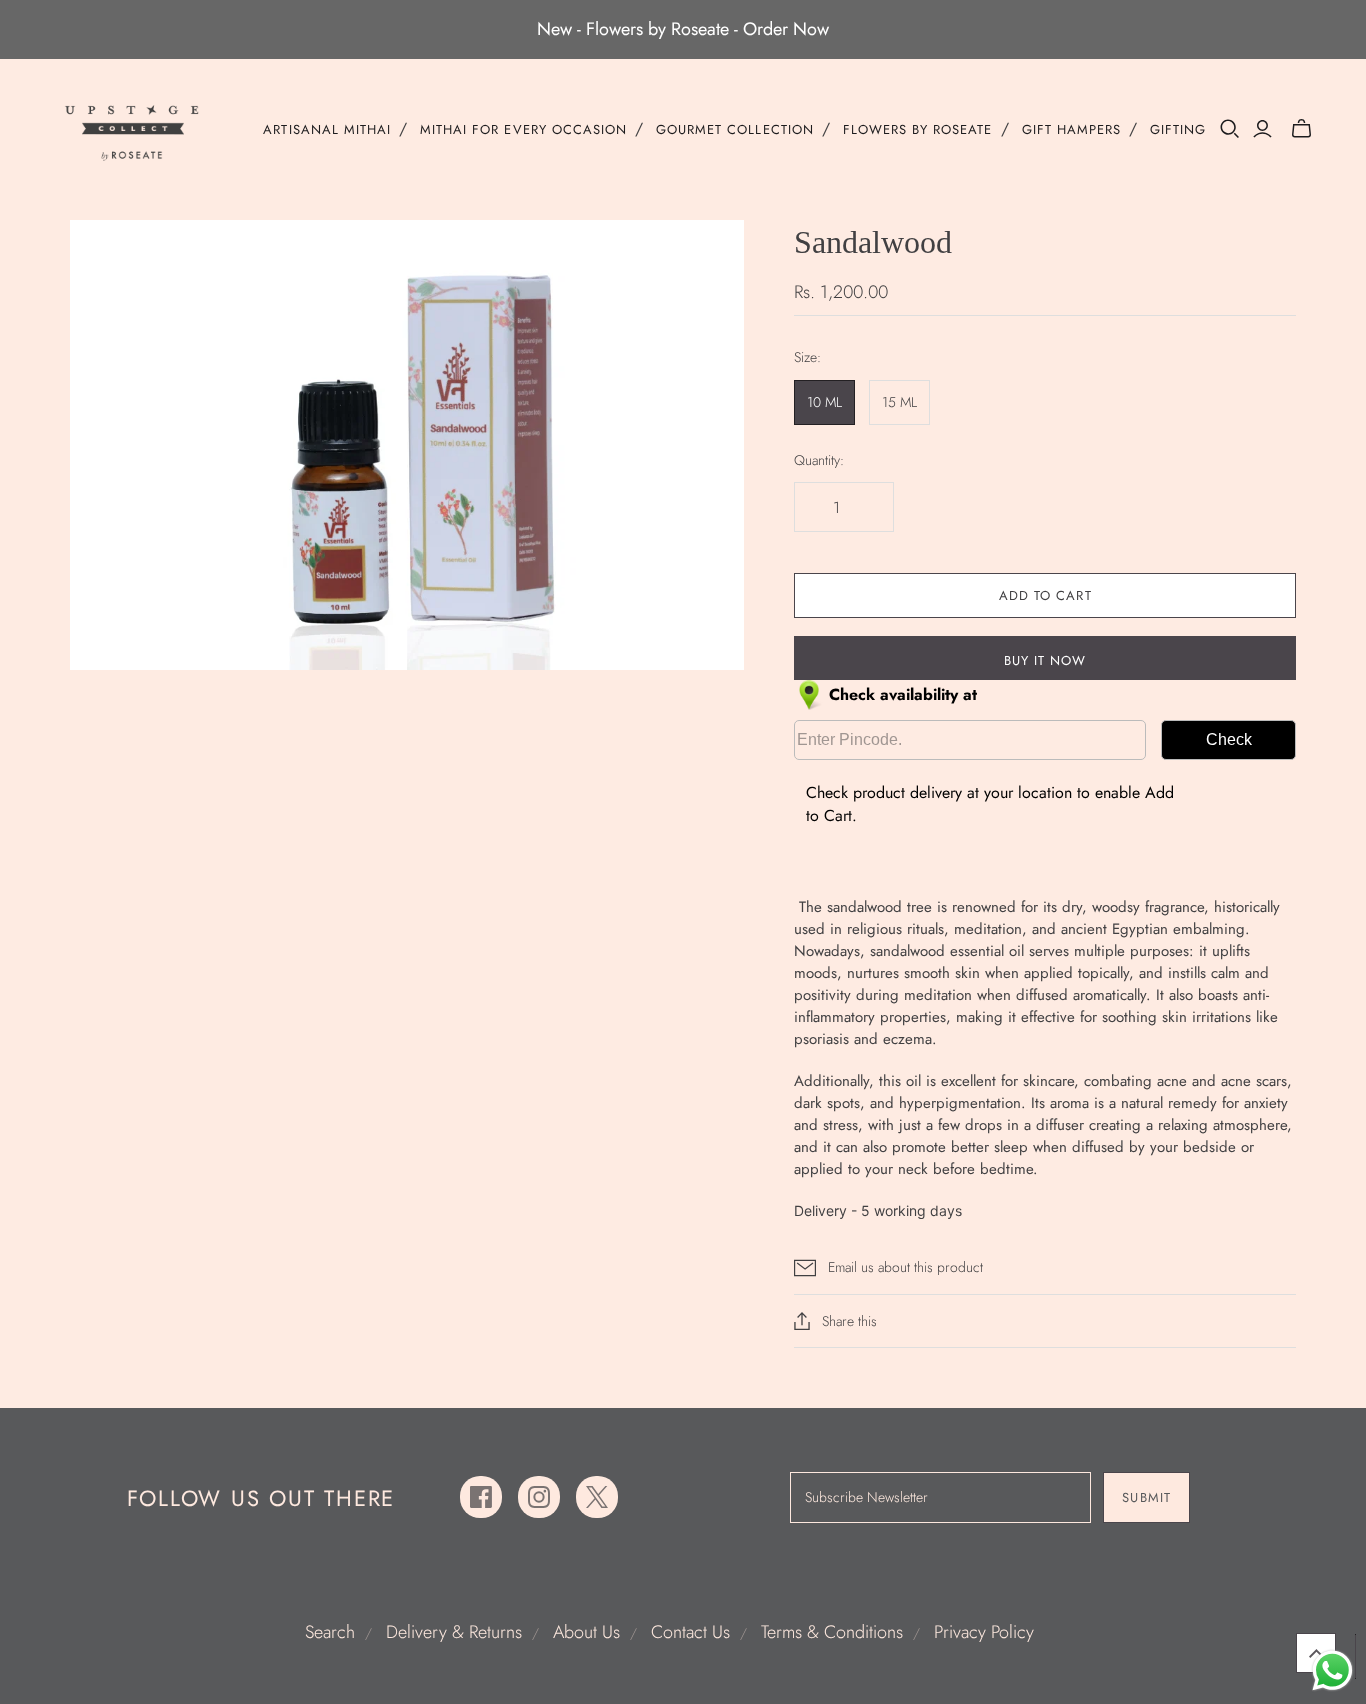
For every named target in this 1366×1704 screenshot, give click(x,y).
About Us (586, 1632)
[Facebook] (481, 1497)
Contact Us (690, 1632)
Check (1229, 739)
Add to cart (1045, 595)
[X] (597, 1497)
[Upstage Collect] (133, 132)
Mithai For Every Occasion (523, 130)
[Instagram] (539, 1497)
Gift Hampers (1071, 130)
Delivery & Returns (454, 1632)
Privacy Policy (984, 1632)
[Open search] (1230, 129)
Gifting (1178, 130)
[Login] (1262, 129)
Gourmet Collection (735, 130)
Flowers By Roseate (918, 130)
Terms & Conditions (832, 1632)
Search (330, 1632)
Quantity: (819, 460)
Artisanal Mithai (327, 130)
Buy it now (1045, 660)
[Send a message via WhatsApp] (1332, 1670)
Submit (1146, 1497)
